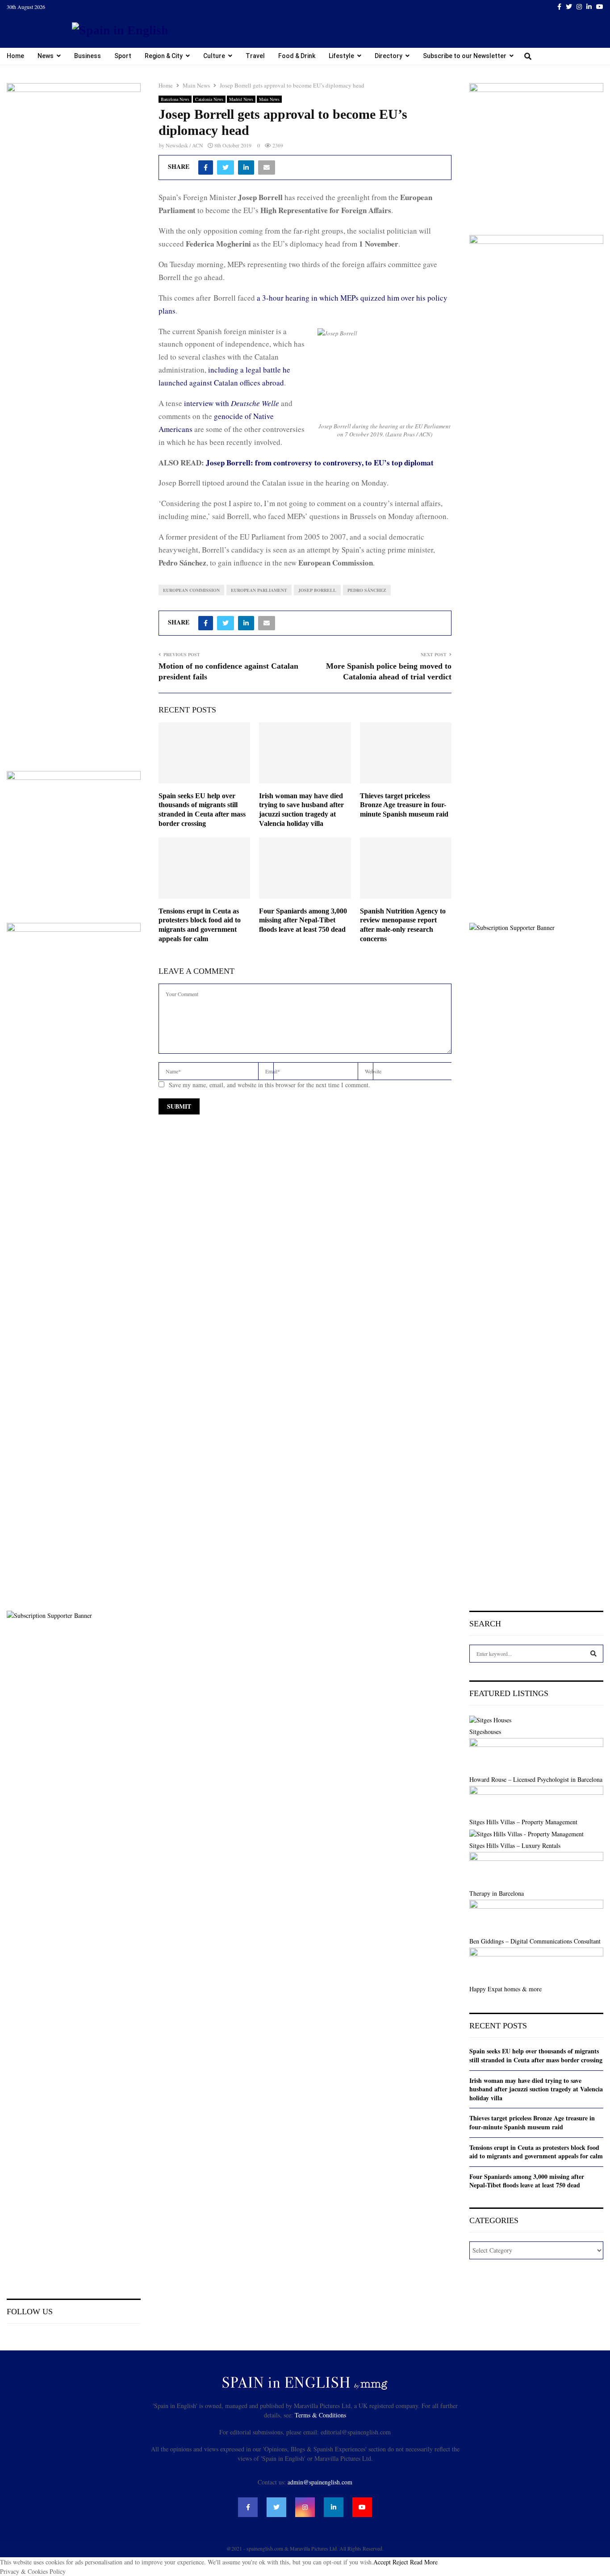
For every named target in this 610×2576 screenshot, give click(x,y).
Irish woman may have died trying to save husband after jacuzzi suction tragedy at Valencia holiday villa (536, 2089)
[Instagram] (579, 7)
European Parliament (259, 590)
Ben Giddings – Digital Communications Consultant (535, 1941)
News (46, 56)
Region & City (164, 56)
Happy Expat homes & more (506, 1989)
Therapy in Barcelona (497, 1893)
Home (15, 56)
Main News (269, 99)
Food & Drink (297, 56)
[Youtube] (600, 7)
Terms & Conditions (320, 2415)
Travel (255, 56)
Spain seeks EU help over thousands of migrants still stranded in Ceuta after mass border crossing (536, 2055)
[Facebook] (559, 7)
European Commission (191, 590)
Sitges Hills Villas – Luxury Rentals (515, 1845)
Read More (424, 2562)
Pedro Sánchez (367, 590)
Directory (389, 56)
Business (88, 56)
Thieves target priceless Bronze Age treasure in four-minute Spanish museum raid (404, 805)
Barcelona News (175, 99)
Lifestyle (341, 56)
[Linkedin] (589, 7)
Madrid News (241, 99)
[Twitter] (569, 7)
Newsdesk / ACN (184, 145)
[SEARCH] (593, 1654)
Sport (123, 56)
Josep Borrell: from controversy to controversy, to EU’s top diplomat (321, 463)
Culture (214, 56)
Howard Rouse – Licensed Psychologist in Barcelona (536, 1779)
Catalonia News (209, 99)
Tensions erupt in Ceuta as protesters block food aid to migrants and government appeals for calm (536, 2152)
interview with (232, 403)
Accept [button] (382, 2562)
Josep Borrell (317, 590)
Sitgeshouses (485, 1732)
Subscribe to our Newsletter (465, 56)
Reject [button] (400, 2562)
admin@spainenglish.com (320, 2482)
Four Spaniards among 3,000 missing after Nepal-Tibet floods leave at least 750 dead (303, 920)
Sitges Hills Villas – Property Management (523, 1822)
